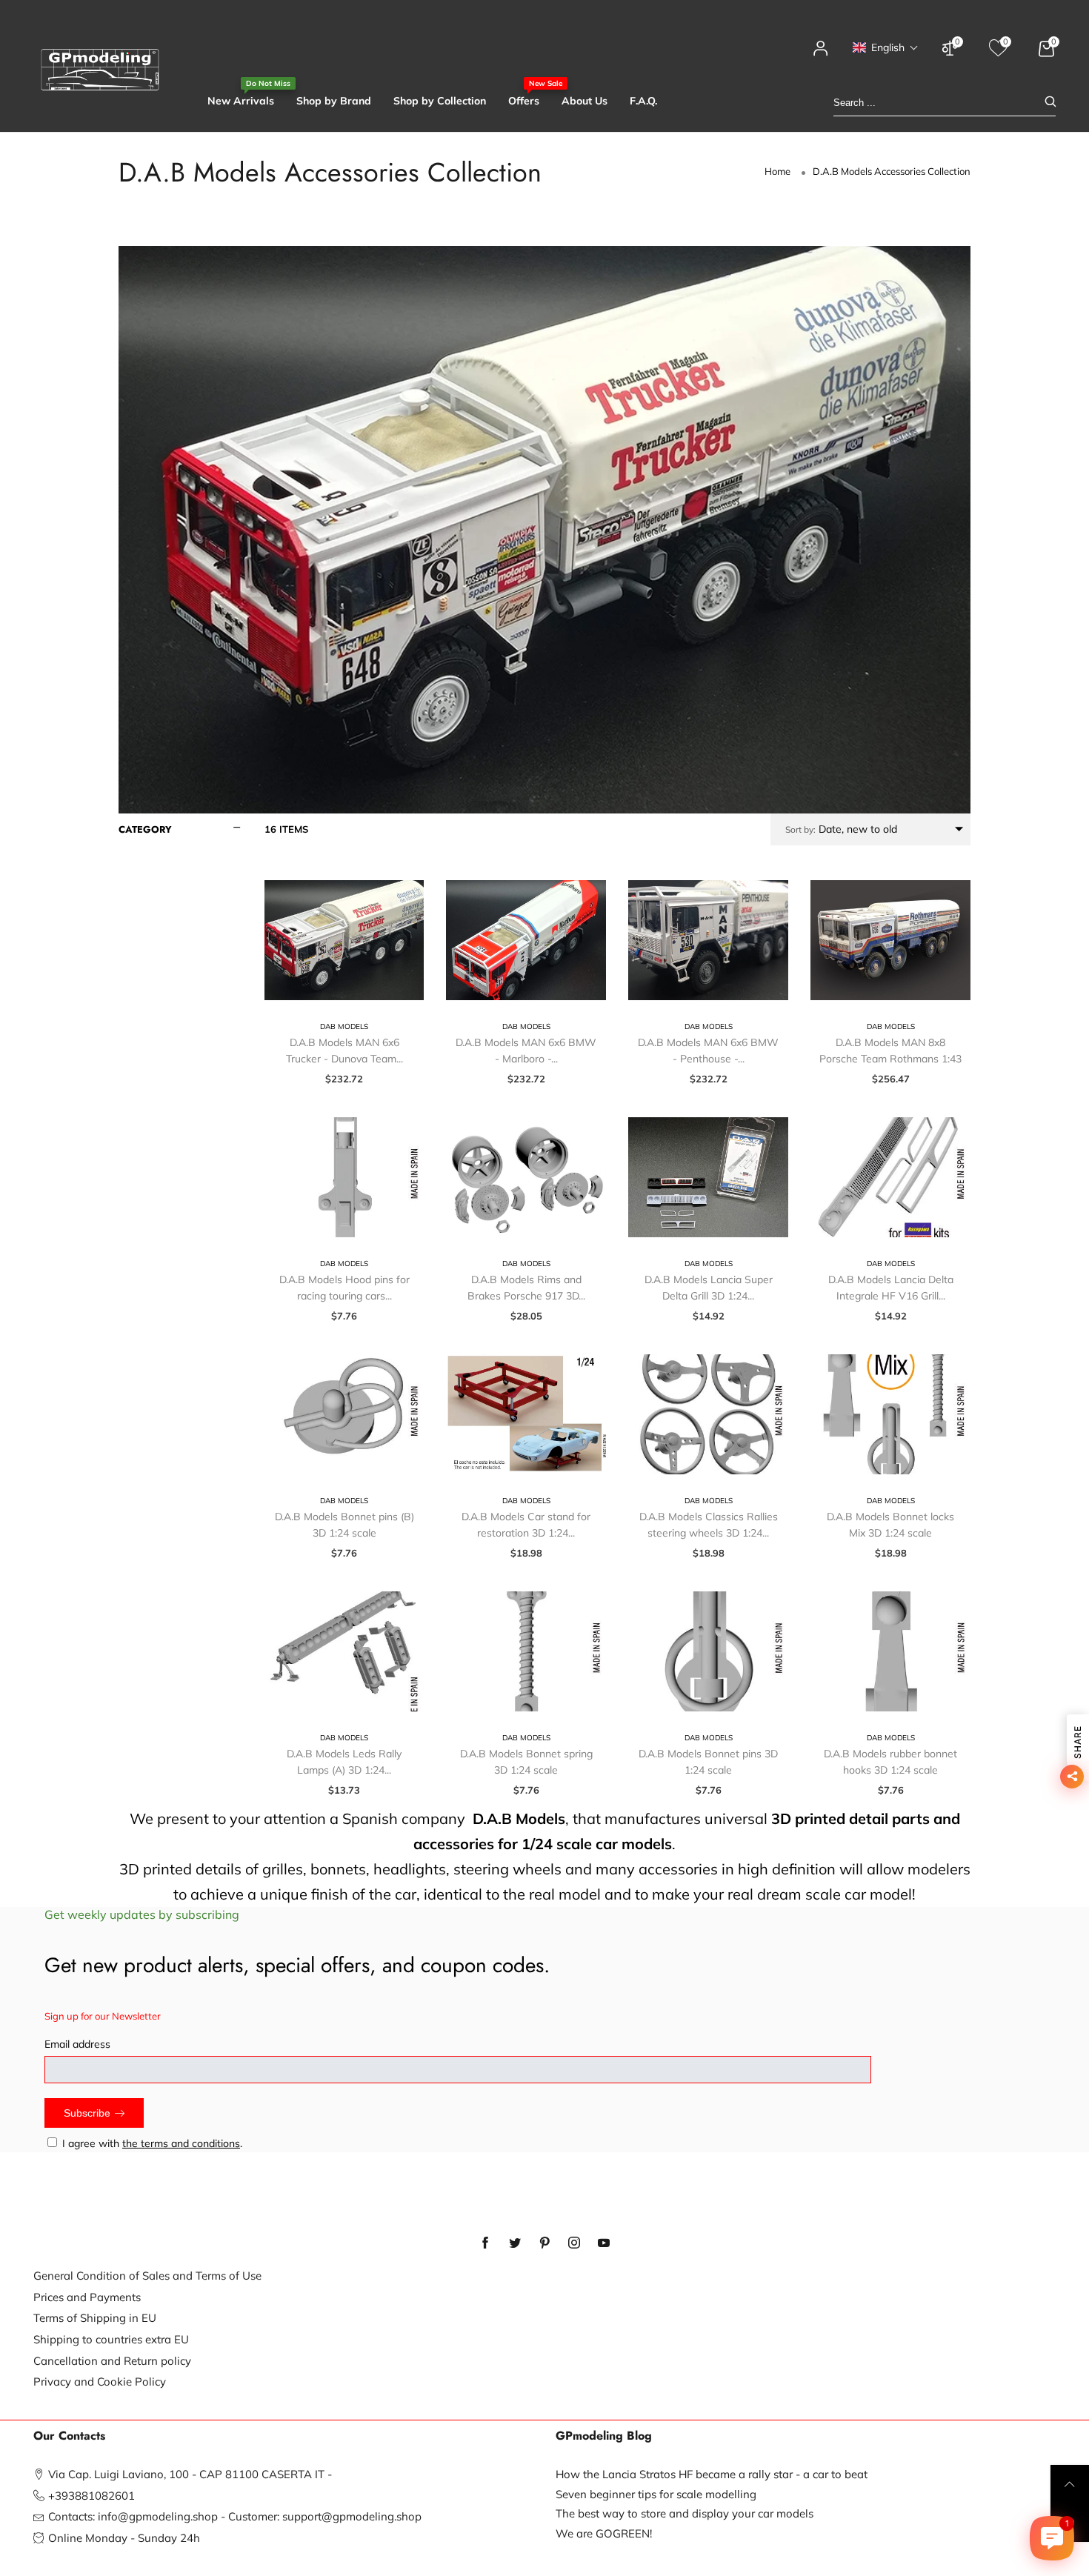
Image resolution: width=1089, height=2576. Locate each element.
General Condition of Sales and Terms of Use (147, 2276)
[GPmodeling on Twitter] (515, 2243)
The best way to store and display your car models (685, 2513)
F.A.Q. (643, 101)
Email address (77, 2044)
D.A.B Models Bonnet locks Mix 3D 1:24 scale (890, 1525)
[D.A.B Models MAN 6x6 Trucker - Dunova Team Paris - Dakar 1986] (344, 940)
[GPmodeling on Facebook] (485, 2243)
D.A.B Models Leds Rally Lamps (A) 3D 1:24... (344, 1762)
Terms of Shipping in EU (95, 2318)
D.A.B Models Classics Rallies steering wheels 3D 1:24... (709, 1525)
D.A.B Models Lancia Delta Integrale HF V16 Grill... (891, 1288)
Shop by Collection (440, 101)
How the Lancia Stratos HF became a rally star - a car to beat (712, 2474)
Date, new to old (841, 829)
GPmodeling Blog (604, 2436)
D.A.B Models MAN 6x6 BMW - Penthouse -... (708, 1051)
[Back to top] (1070, 2484)
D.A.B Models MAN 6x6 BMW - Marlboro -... (526, 1051)
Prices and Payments (87, 2297)
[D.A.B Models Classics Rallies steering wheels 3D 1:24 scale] (708, 1414)
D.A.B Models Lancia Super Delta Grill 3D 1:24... (709, 1288)
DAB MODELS (344, 1026)
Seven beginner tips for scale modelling (656, 2494)
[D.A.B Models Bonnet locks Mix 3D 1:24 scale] (890, 1414)
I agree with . (152, 2143)
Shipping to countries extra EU (111, 2339)
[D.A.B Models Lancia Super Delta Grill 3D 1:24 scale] (708, 1177)
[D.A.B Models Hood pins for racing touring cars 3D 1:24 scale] (344, 1177)
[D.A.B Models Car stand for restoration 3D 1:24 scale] (526, 1414)
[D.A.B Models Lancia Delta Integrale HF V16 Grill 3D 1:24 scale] (890, 1177)
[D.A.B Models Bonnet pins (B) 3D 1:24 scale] (344, 1414)
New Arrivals (241, 100)
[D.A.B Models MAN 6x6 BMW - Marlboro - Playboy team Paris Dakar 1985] (526, 940)
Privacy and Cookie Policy (100, 2382)
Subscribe (87, 2113)
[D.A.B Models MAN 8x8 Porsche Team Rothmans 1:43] (890, 940)
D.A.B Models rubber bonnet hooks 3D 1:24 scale (890, 1762)
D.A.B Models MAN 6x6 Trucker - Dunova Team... (344, 1051)
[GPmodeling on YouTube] (604, 2243)
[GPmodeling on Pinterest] (544, 2243)
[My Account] (821, 55)
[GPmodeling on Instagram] (574, 2243)
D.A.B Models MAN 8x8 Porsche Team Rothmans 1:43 (890, 1051)
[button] (886, 47)
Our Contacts (69, 2436)
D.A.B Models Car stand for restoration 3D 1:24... (526, 1525)
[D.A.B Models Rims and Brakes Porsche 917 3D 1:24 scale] (526, 1177)
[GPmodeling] (100, 70)
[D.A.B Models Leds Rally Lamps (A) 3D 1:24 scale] (344, 1651)
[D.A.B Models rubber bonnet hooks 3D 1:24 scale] (890, 1651)
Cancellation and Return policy (112, 2361)
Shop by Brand (334, 101)
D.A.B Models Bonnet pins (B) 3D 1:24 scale (344, 1525)
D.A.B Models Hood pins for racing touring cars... (344, 1288)
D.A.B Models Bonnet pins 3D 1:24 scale (708, 1762)
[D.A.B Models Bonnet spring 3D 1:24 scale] (526, 1651)
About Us (585, 101)
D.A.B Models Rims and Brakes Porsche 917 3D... (526, 1288)
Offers (524, 100)
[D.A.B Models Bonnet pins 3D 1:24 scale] (708, 1651)
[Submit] (1050, 103)
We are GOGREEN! (604, 2533)
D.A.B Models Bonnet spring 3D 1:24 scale (526, 1762)
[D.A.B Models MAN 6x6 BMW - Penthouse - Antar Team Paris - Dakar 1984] (708, 940)
